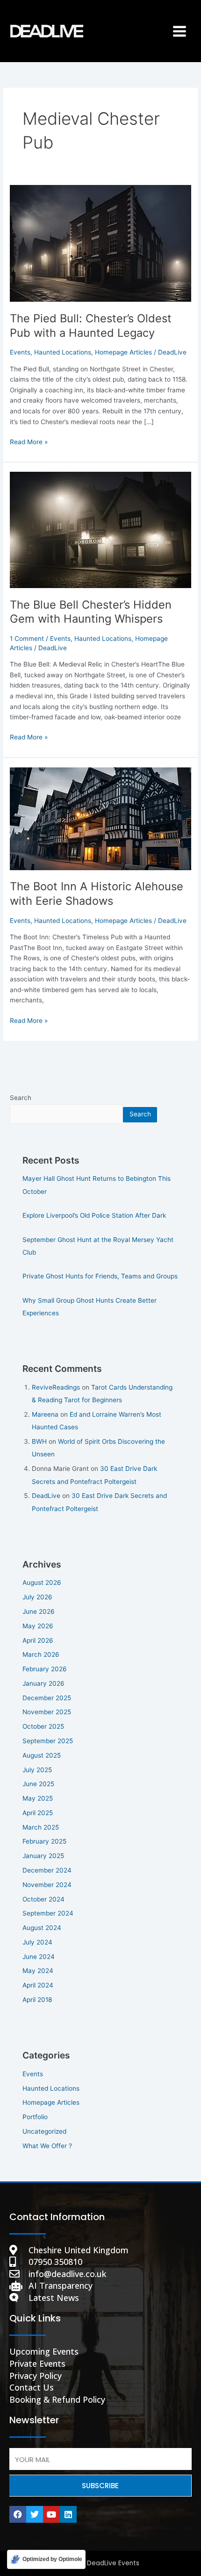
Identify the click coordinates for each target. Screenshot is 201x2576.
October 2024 (43, 1899)
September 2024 (48, 1913)
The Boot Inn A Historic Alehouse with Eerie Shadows (97, 894)
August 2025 (42, 1755)
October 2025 (43, 1726)
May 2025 (38, 1798)
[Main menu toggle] (180, 31)
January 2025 (43, 1856)
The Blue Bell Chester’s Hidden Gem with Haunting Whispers (91, 612)
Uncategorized (44, 2131)
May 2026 (38, 1626)
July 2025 (37, 1770)
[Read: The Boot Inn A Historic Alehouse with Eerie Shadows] (100, 818)
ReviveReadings (56, 1387)
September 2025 (48, 1741)
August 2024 (42, 1928)
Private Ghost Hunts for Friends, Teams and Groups (100, 1276)
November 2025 (47, 1712)
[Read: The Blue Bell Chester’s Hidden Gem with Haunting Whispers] (100, 529)
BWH (39, 1441)
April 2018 (37, 2000)
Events (20, 352)
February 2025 (44, 1841)
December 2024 (47, 1870)
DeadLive (46, 1496)
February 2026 (45, 1669)
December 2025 (47, 1698)
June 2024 (39, 1957)
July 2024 (37, 1942)
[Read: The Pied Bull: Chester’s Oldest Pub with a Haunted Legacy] (100, 243)
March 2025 (41, 1827)
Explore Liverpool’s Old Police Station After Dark (94, 1215)
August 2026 (42, 1583)
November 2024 (47, 1885)
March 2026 (41, 1654)
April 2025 (38, 1813)
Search (21, 1098)
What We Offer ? (47, 2146)
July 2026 (37, 1597)
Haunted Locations (63, 352)
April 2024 (38, 1985)
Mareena (45, 1414)
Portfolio (35, 2117)
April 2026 (38, 1640)
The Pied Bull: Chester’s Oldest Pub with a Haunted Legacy (91, 326)
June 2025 (38, 1784)
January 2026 (43, 1683)
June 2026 (39, 1611)
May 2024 (38, 1971)
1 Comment (27, 639)
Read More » (29, 441)
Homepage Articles (123, 352)
